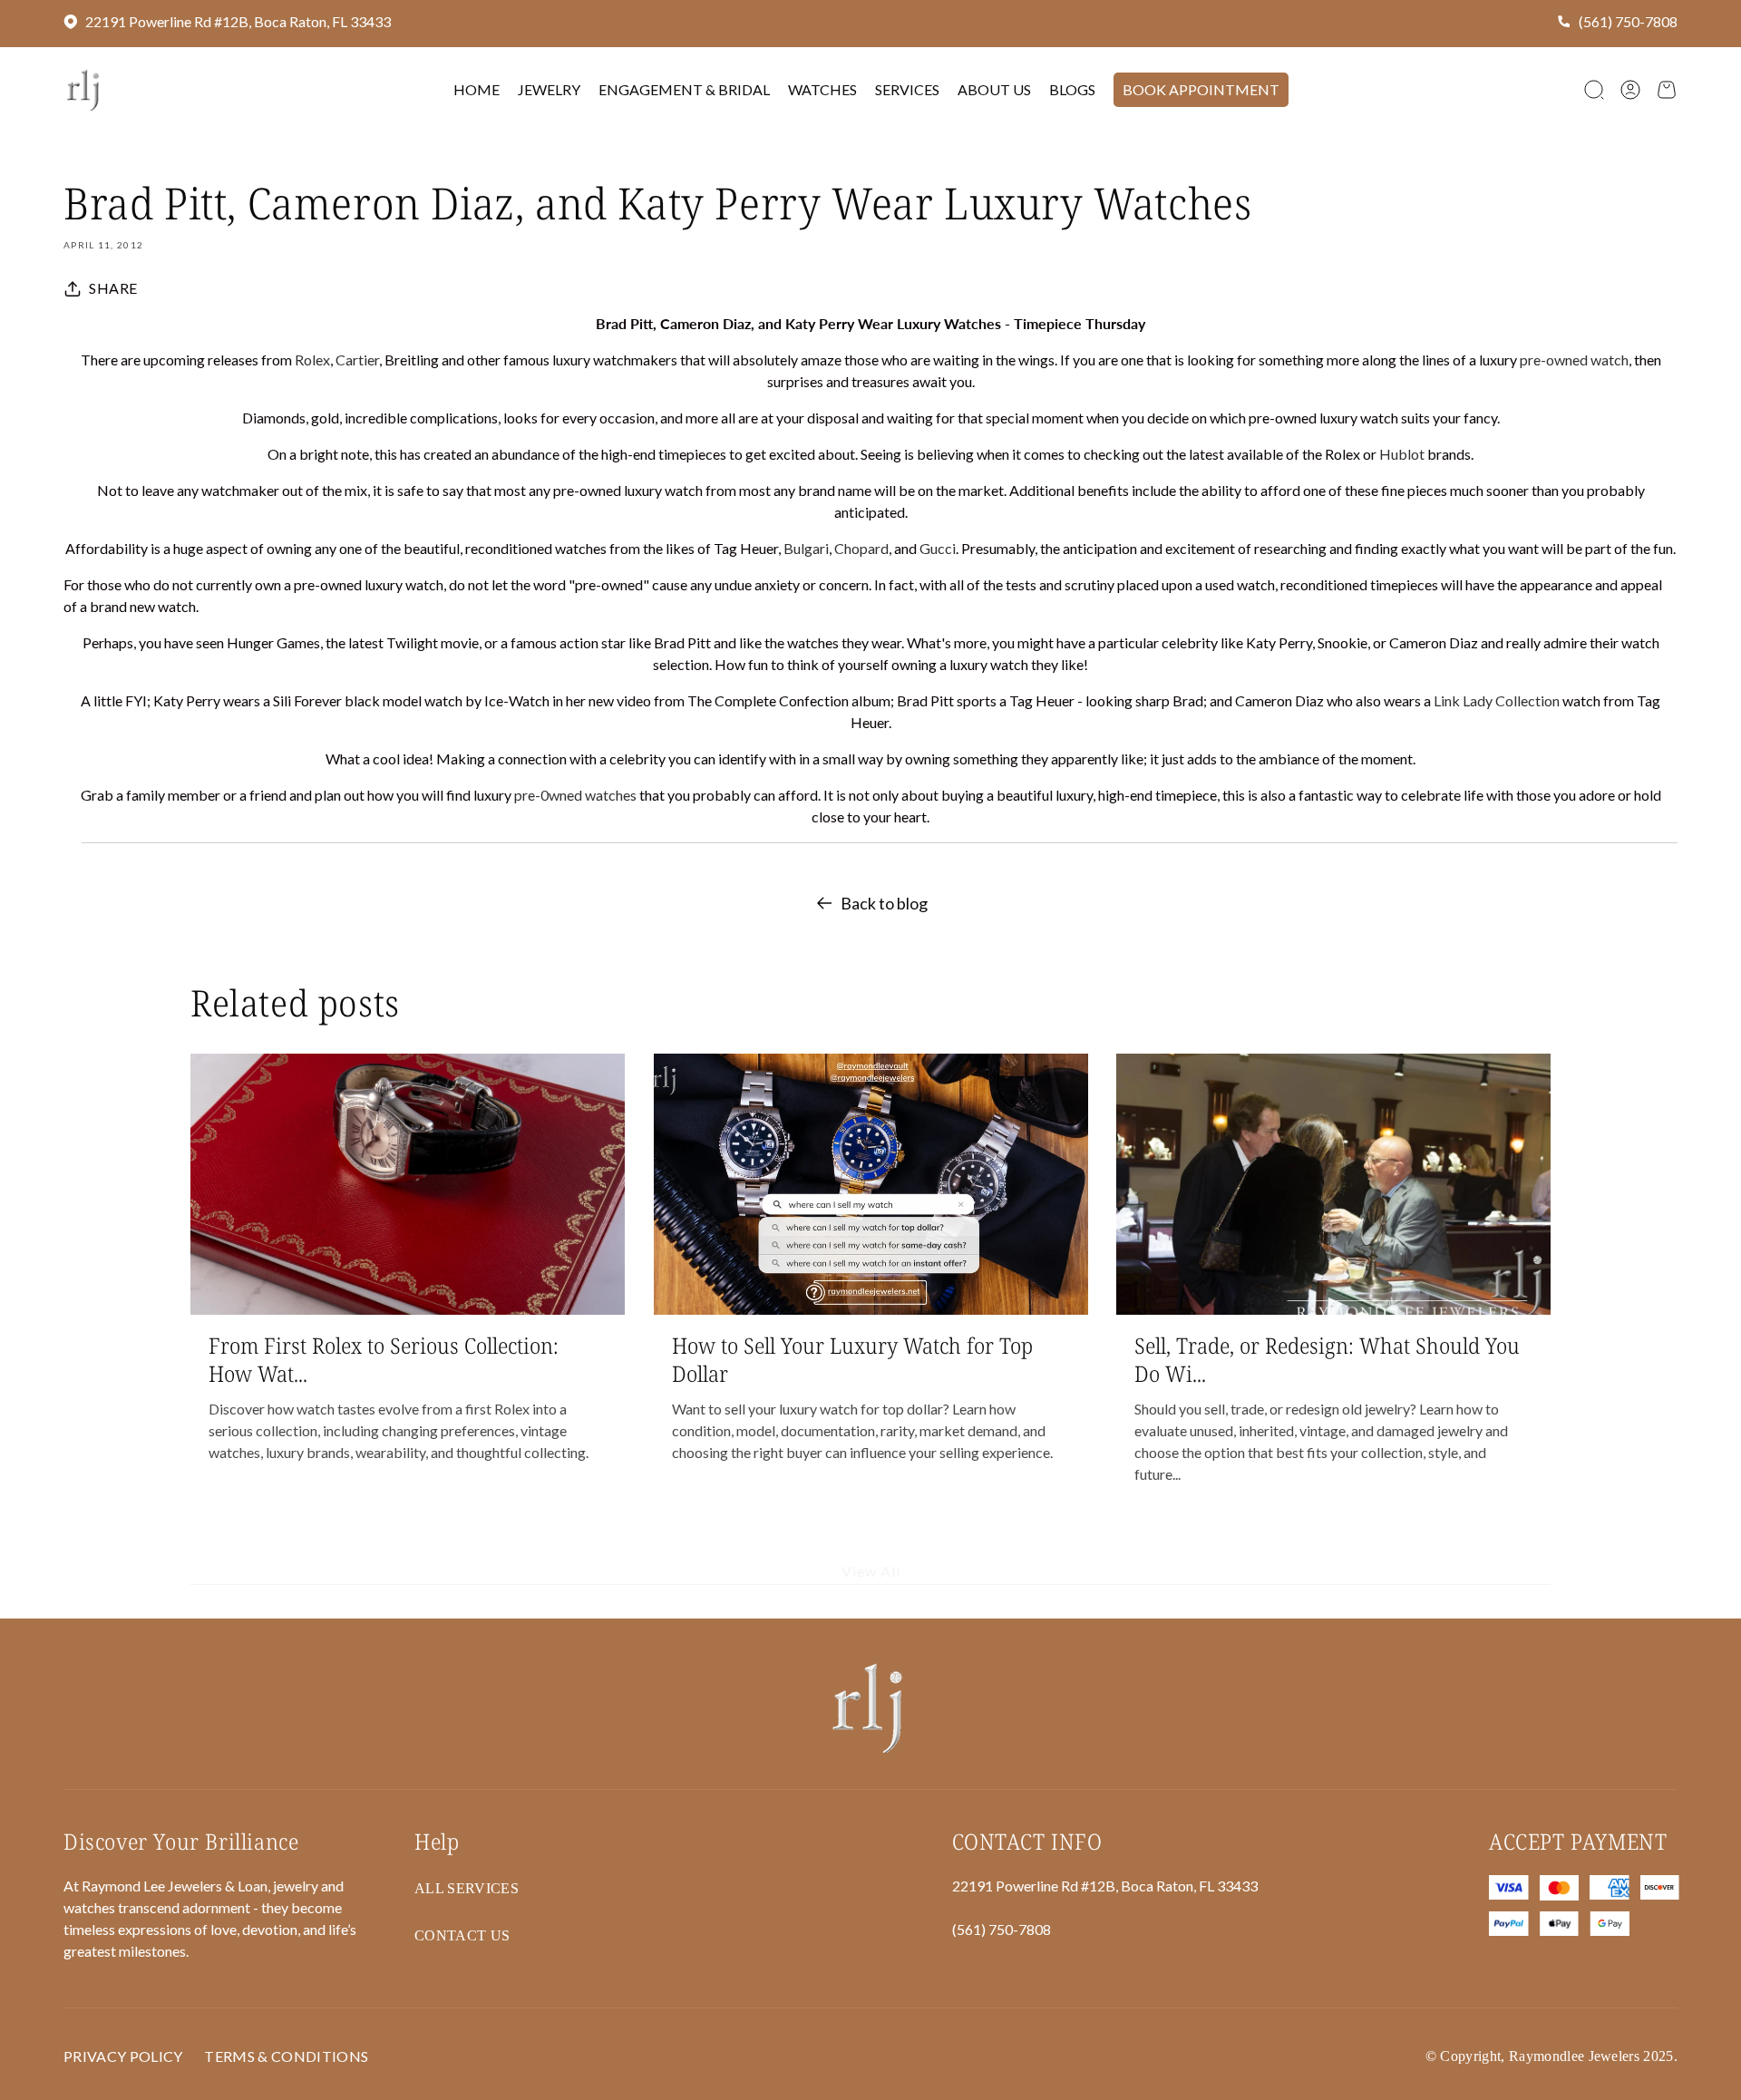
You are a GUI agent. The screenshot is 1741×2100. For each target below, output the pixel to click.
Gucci (938, 548)
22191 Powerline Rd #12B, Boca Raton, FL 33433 (238, 21)
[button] (1594, 90)
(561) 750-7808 (1628, 21)
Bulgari (806, 548)
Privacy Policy (123, 2056)
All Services (467, 1888)
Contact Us (462, 1935)
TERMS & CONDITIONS (286, 2056)
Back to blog (884, 903)
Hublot (1403, 454)
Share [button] (113, 288)
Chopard (861, 548)
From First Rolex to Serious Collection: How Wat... (384, 1359)
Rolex (312, 360)
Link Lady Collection (1497, 700)
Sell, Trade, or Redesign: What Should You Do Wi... (1327, 1359)
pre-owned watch (1574, 360)
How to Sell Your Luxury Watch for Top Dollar (852, 1359)
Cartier (357, 360)
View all (871, 1572)
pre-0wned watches (575, 795)
